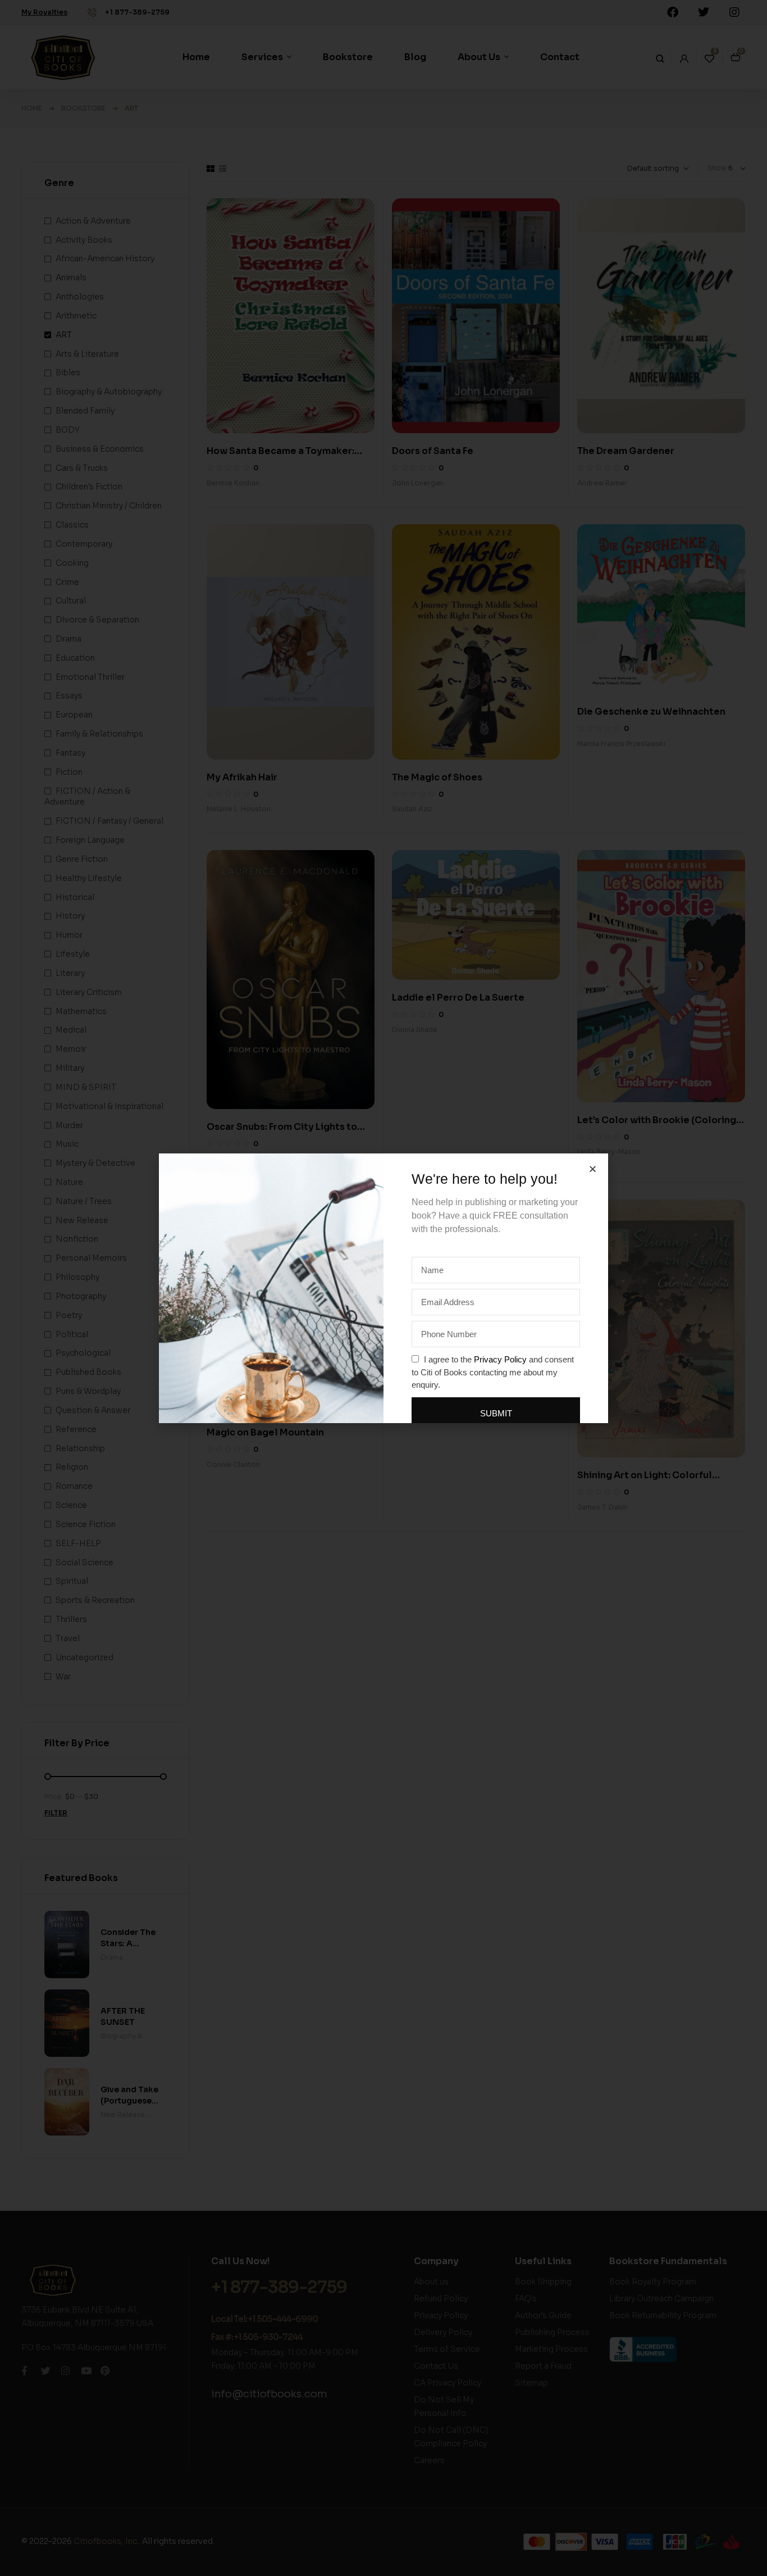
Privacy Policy (500, 1359)
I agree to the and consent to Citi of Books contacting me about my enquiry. (493, 1372)
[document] (383, 1288)
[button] (593, 1169)
